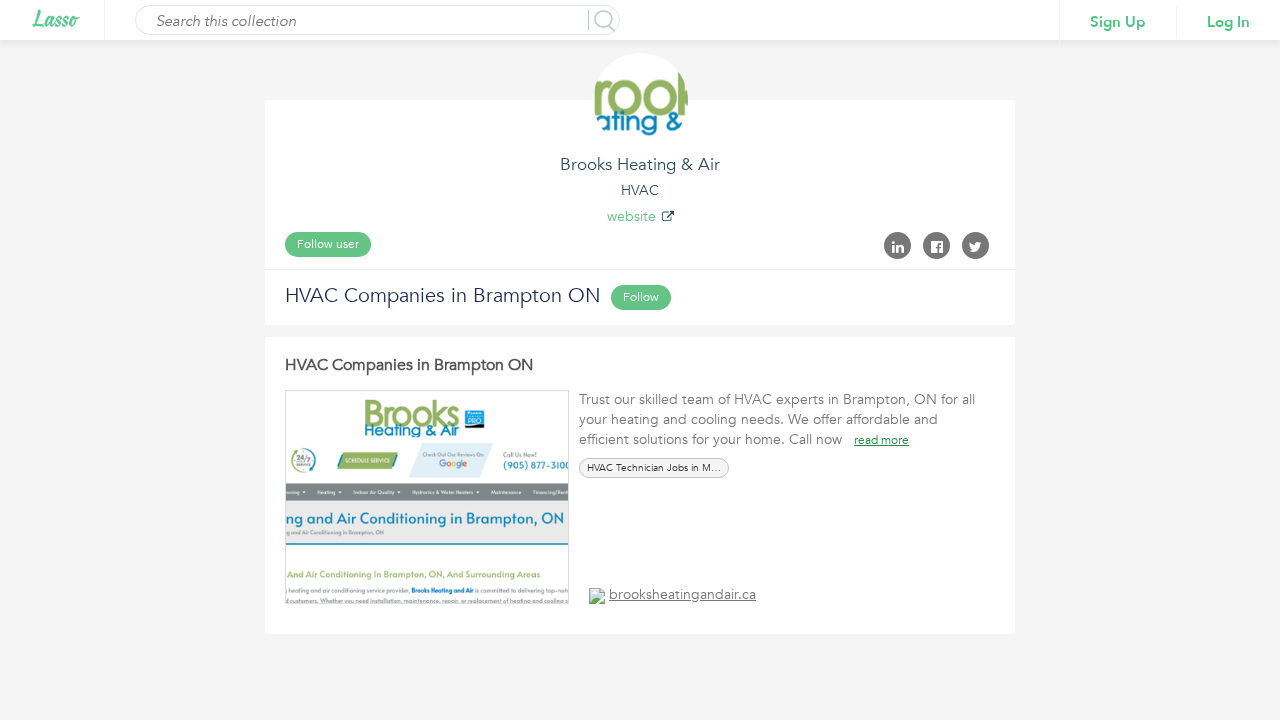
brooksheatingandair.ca (682, 594)
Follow (641, 297)
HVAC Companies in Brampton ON (409, 365)
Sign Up (1118, 22)
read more (881, 440)
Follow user (328, 244)
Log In (1228, 22)
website (631, 216)
